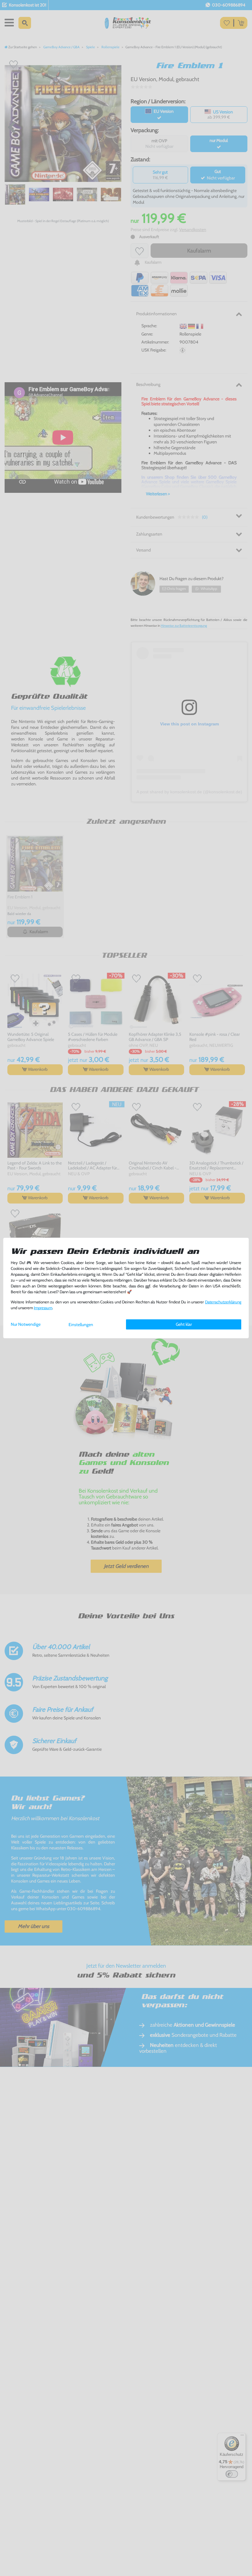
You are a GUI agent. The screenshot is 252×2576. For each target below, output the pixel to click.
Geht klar (184, 1324)
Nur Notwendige (26, 1324)
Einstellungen (81, 1325)
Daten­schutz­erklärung (223, 1302)
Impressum (43, 1308)
